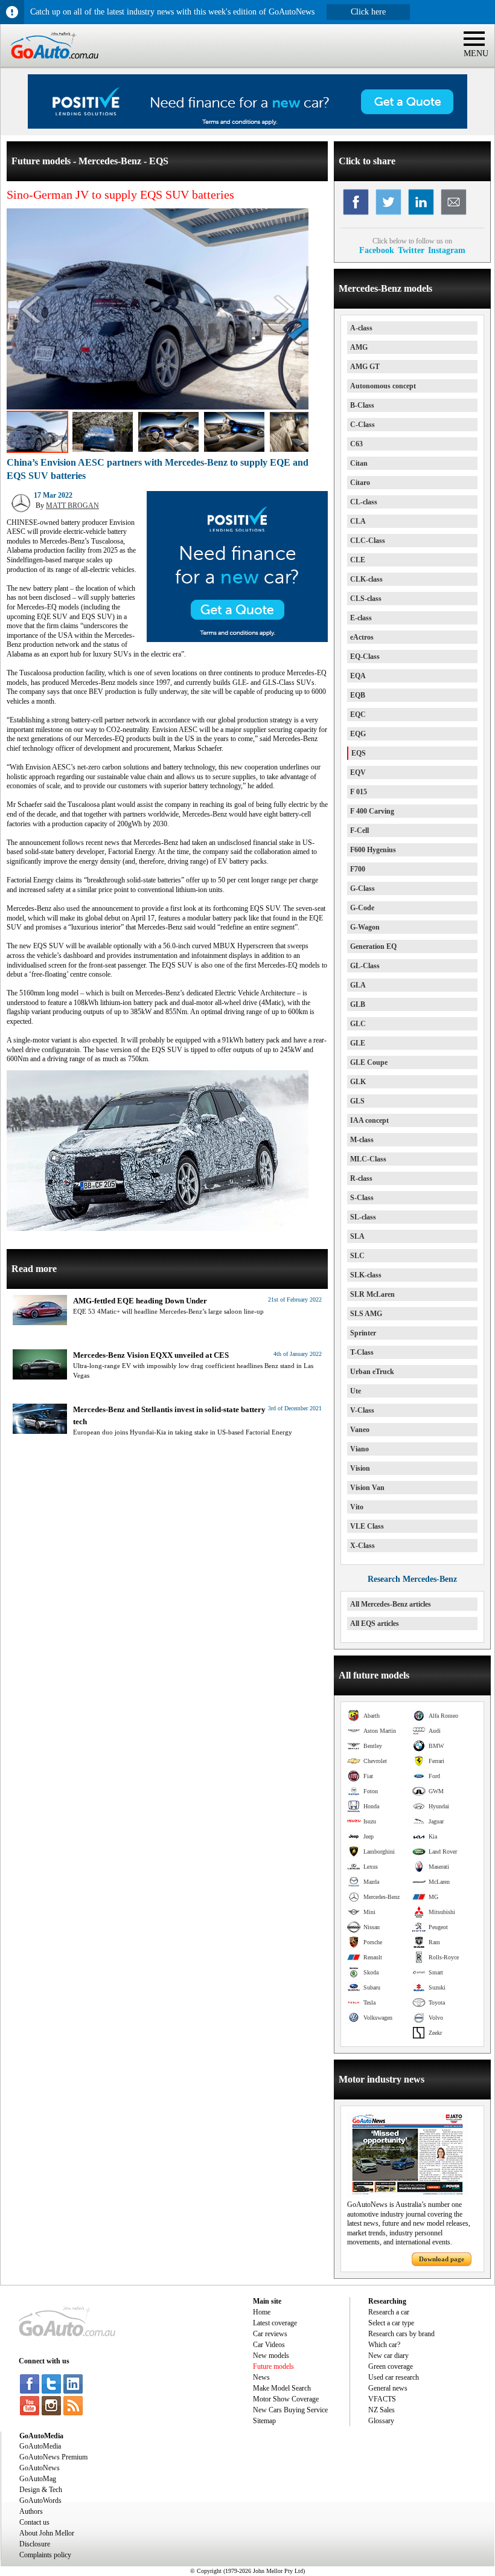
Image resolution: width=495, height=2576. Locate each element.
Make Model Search (282, 2388)
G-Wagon (365, 927)
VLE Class (367, 1526)
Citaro (360, 483)
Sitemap (264, 2421)
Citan (359, 463)
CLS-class (366, 599)
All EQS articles (375, 1624)
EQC (358, 715)
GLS (357, 1101)
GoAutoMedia (40, 2446)
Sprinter (363, 1333)
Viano (359, 1449)
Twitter (411, 250)
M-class (362, 1140)
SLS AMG (366, 1314)
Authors (31, 2511)
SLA (357, 1236)
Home (262, 2312)
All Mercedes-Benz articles (391, 1604)
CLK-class (366, 579)
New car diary (388, 2356)
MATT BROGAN (72, 506)
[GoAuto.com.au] (49, 64)
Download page (442, 2259)
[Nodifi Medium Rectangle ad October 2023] (237, 640)
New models (271, 2356)
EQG (358, 734)
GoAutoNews (40, 2468)
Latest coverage (275, 2323)
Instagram (447, 250)
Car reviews (270, 2334)
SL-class (363, 1217)
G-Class (362, 888)
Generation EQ (373, 946)
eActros (362, 637)
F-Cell (359, 830)
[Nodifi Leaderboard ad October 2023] (247, 126)
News (261, 2377)
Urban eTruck (372, 1372)
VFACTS (382, 2399)
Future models (273, 2366)
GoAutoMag (38, 2479)
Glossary (381, 2421)
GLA (358, 985)
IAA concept (369, 1120)
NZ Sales (382, 2410)
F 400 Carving (372, 811)
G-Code (362, 908)
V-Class (362, 1410)
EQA (358, 676)
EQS (359, 753)
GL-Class (365, 966)
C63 (356, 444)
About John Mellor (47, 2533)
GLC (358, 1024)
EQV (358, 772)
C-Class (362, 425)
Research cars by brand (401, 2334)
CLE (358, 560)
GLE (358, 1043)
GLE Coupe (369, 1062)
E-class (361, 618)
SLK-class (366, 1275)
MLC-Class (368, 1159)
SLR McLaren (372, 1294)
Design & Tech (41, 2490)
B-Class (362, 405)
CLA (358, 521)
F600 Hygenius (373, 850)
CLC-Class (368, 541)
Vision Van (367, 1488)
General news (388, 2388)
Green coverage (391, 2366)
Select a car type (391, 2323)
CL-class (364, 502)
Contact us (34, 2522)
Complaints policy (45, 2555)
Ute (356, 1391)
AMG (359, 347)
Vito (357, 1507)
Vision (360, 1468)
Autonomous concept (383, 386)
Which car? (384, 2345)
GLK (358, 1082)
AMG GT (365, 367)
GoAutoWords (40, 2501)
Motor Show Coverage (286, 2399)
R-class (361, 1178)
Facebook (377, 250)
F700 (358, 869)
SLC (357, 1256)
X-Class (362, 1546)
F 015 (359, 792)
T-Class (362, 1352)
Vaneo (360, 1430)
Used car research (394, 2377)
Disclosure (35, 2544)
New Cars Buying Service (290, 2410)
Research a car (389, 2312)
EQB (358, 695)
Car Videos (269, 2345)
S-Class (362, 1198)
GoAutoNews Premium (53, 2457)
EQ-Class (365, 657)
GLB (358, 1004)
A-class (361, 328)
